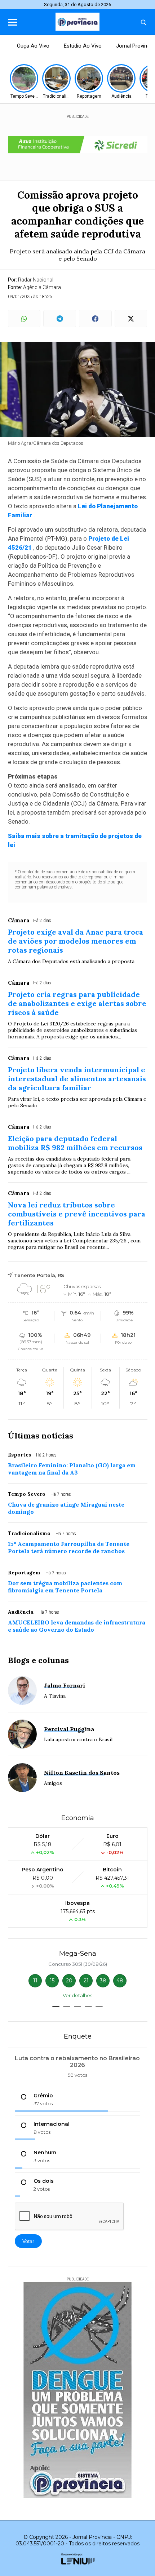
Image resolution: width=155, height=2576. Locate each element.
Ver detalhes (77, 1995)
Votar (28, 2241)
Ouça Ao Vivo (33, 46)
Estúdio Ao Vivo (83, 46)
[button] (56, 2007)
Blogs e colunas (38, 1660)
